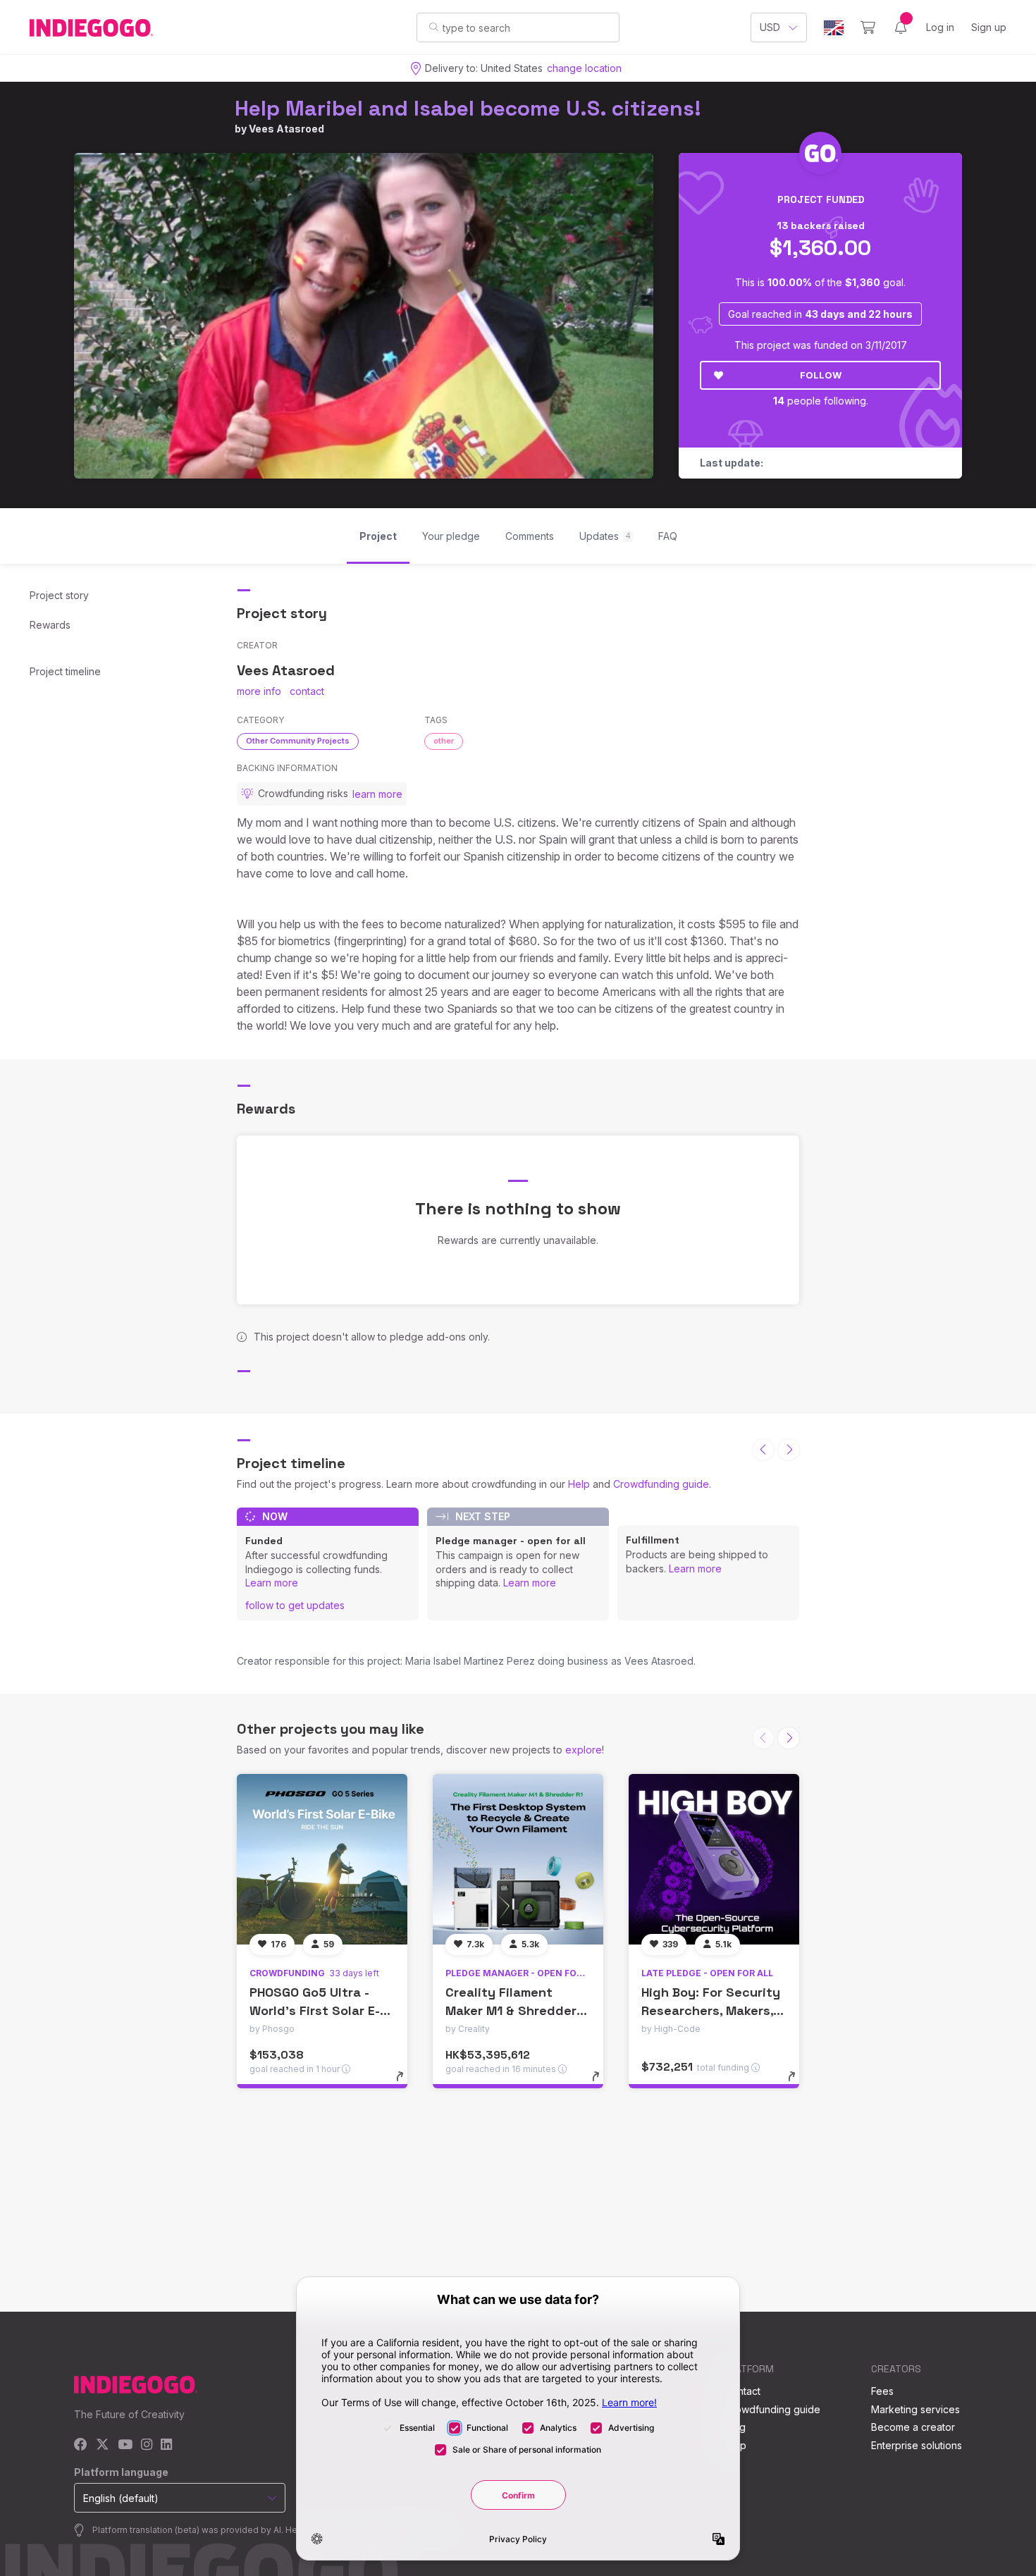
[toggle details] (406, 2083)
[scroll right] (789, 1450)
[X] (103, 2445)
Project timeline (65, 671)
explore (584, 1750)
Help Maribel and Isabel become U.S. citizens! (468, 108)
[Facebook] (81, 2445)
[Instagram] (147, 2445)
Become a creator (913, 2427)
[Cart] (868, 27)
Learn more (272, 1583)
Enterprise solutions (917, 2445)
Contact (742, 2391)
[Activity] (901, 27)
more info (259, 691)
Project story (59, 595)
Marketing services (915, 2409)
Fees (882, 2391)
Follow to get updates (295, 1605)
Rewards (50, 625)
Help (579, 1484)
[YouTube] (125, 2445)
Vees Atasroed (286, 129)
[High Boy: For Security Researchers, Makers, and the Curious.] (714, 1859)
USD (770, 27)
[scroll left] (763, 1450)
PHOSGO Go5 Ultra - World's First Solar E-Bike (315, 2010)
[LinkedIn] (166, 2445)
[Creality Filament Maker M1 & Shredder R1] (518, 1859)
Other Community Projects (298, 741)
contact (307, 691)
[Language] (834, 28)
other (444, 741)
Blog (735, 2427)
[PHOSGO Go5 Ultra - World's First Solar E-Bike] (322, 1859)
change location (584, 68)
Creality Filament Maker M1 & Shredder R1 (511, 2010)
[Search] (434, 27)
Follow (821, 375)
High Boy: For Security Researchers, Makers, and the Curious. (711, 2010)
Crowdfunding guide (661, 1484)
